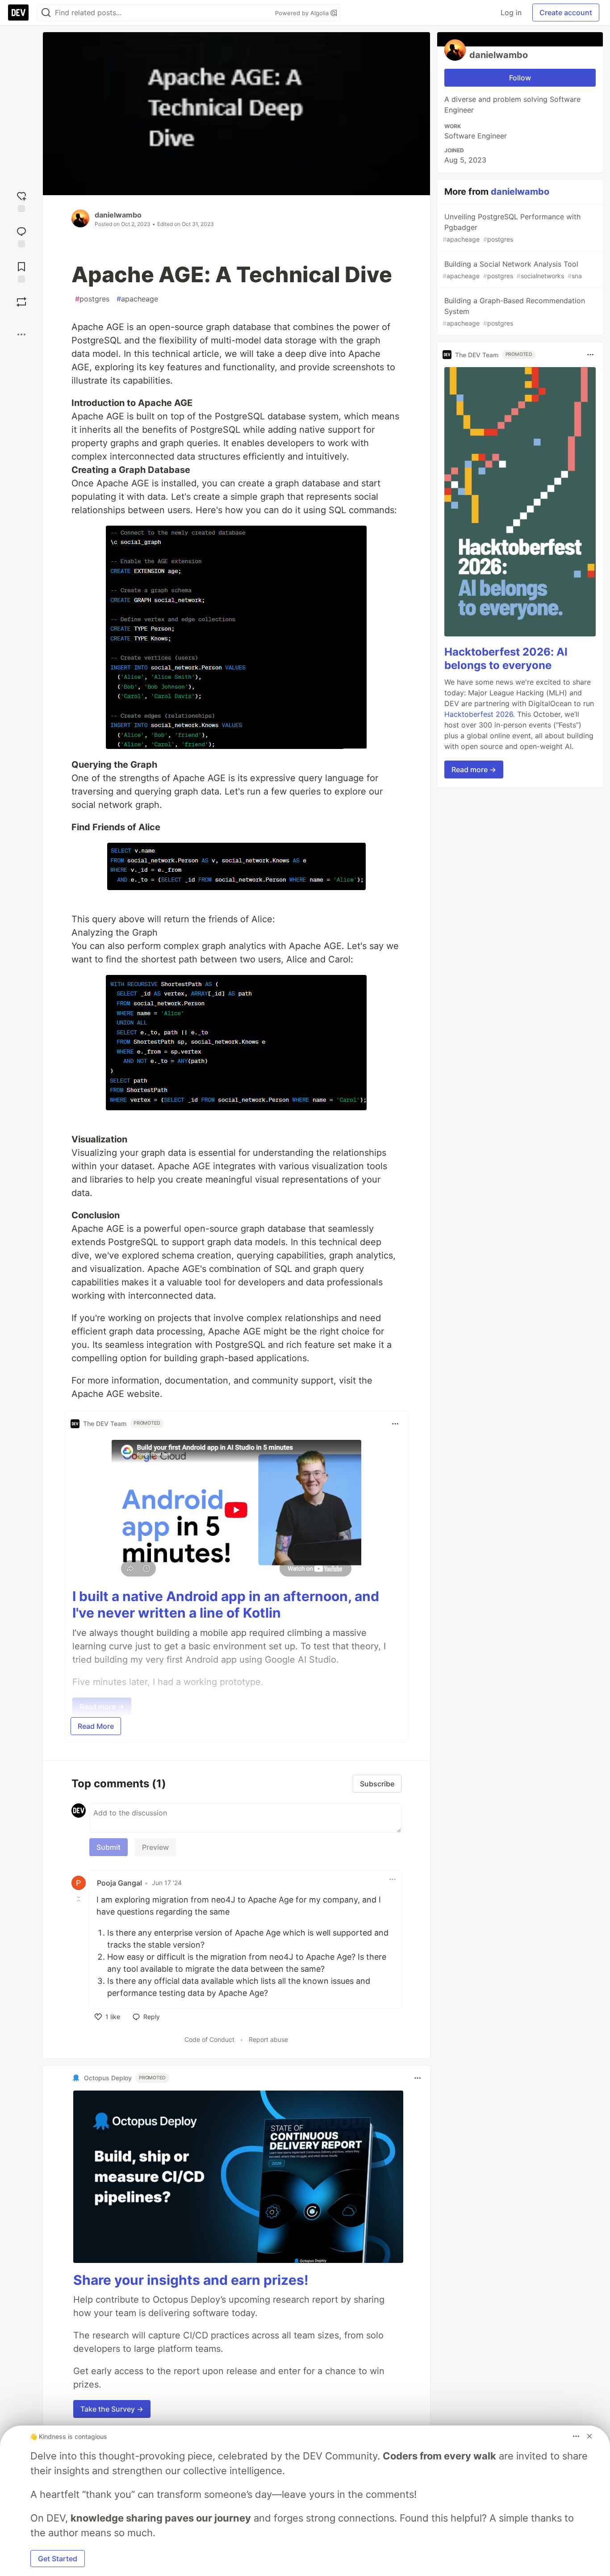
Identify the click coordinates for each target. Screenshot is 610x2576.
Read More (96, 1726)
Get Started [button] (58, 2559)
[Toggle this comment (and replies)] (79, 1899)
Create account (566, 13)
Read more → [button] (474, 769)
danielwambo (118, 215)
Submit (109, 1847)
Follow (520, 78)
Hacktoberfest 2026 (479, 714)
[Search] (46, 13)
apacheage (137, 299)
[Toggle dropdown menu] (395, 1424)
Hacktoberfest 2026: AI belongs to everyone (506, 659)
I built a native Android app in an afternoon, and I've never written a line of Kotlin (226, 1605)
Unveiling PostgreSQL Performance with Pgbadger (512, 228)
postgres (92, 299)
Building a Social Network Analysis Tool (512, 270)
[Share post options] (21, 335)
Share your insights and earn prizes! (191, 2280)
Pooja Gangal (119, 1883)
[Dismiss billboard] (589, 2436)
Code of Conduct (209, 2039)
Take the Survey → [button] (112, 2409)
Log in (511, 13)
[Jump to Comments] (21, 236)
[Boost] (21, 302)
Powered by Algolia (303, 13)
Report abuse (268, 2039)
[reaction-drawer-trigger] (21, 201)
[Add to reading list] (21, 271)
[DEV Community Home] (18, 13)
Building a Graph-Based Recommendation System (514, 312)
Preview (155, 1847)
